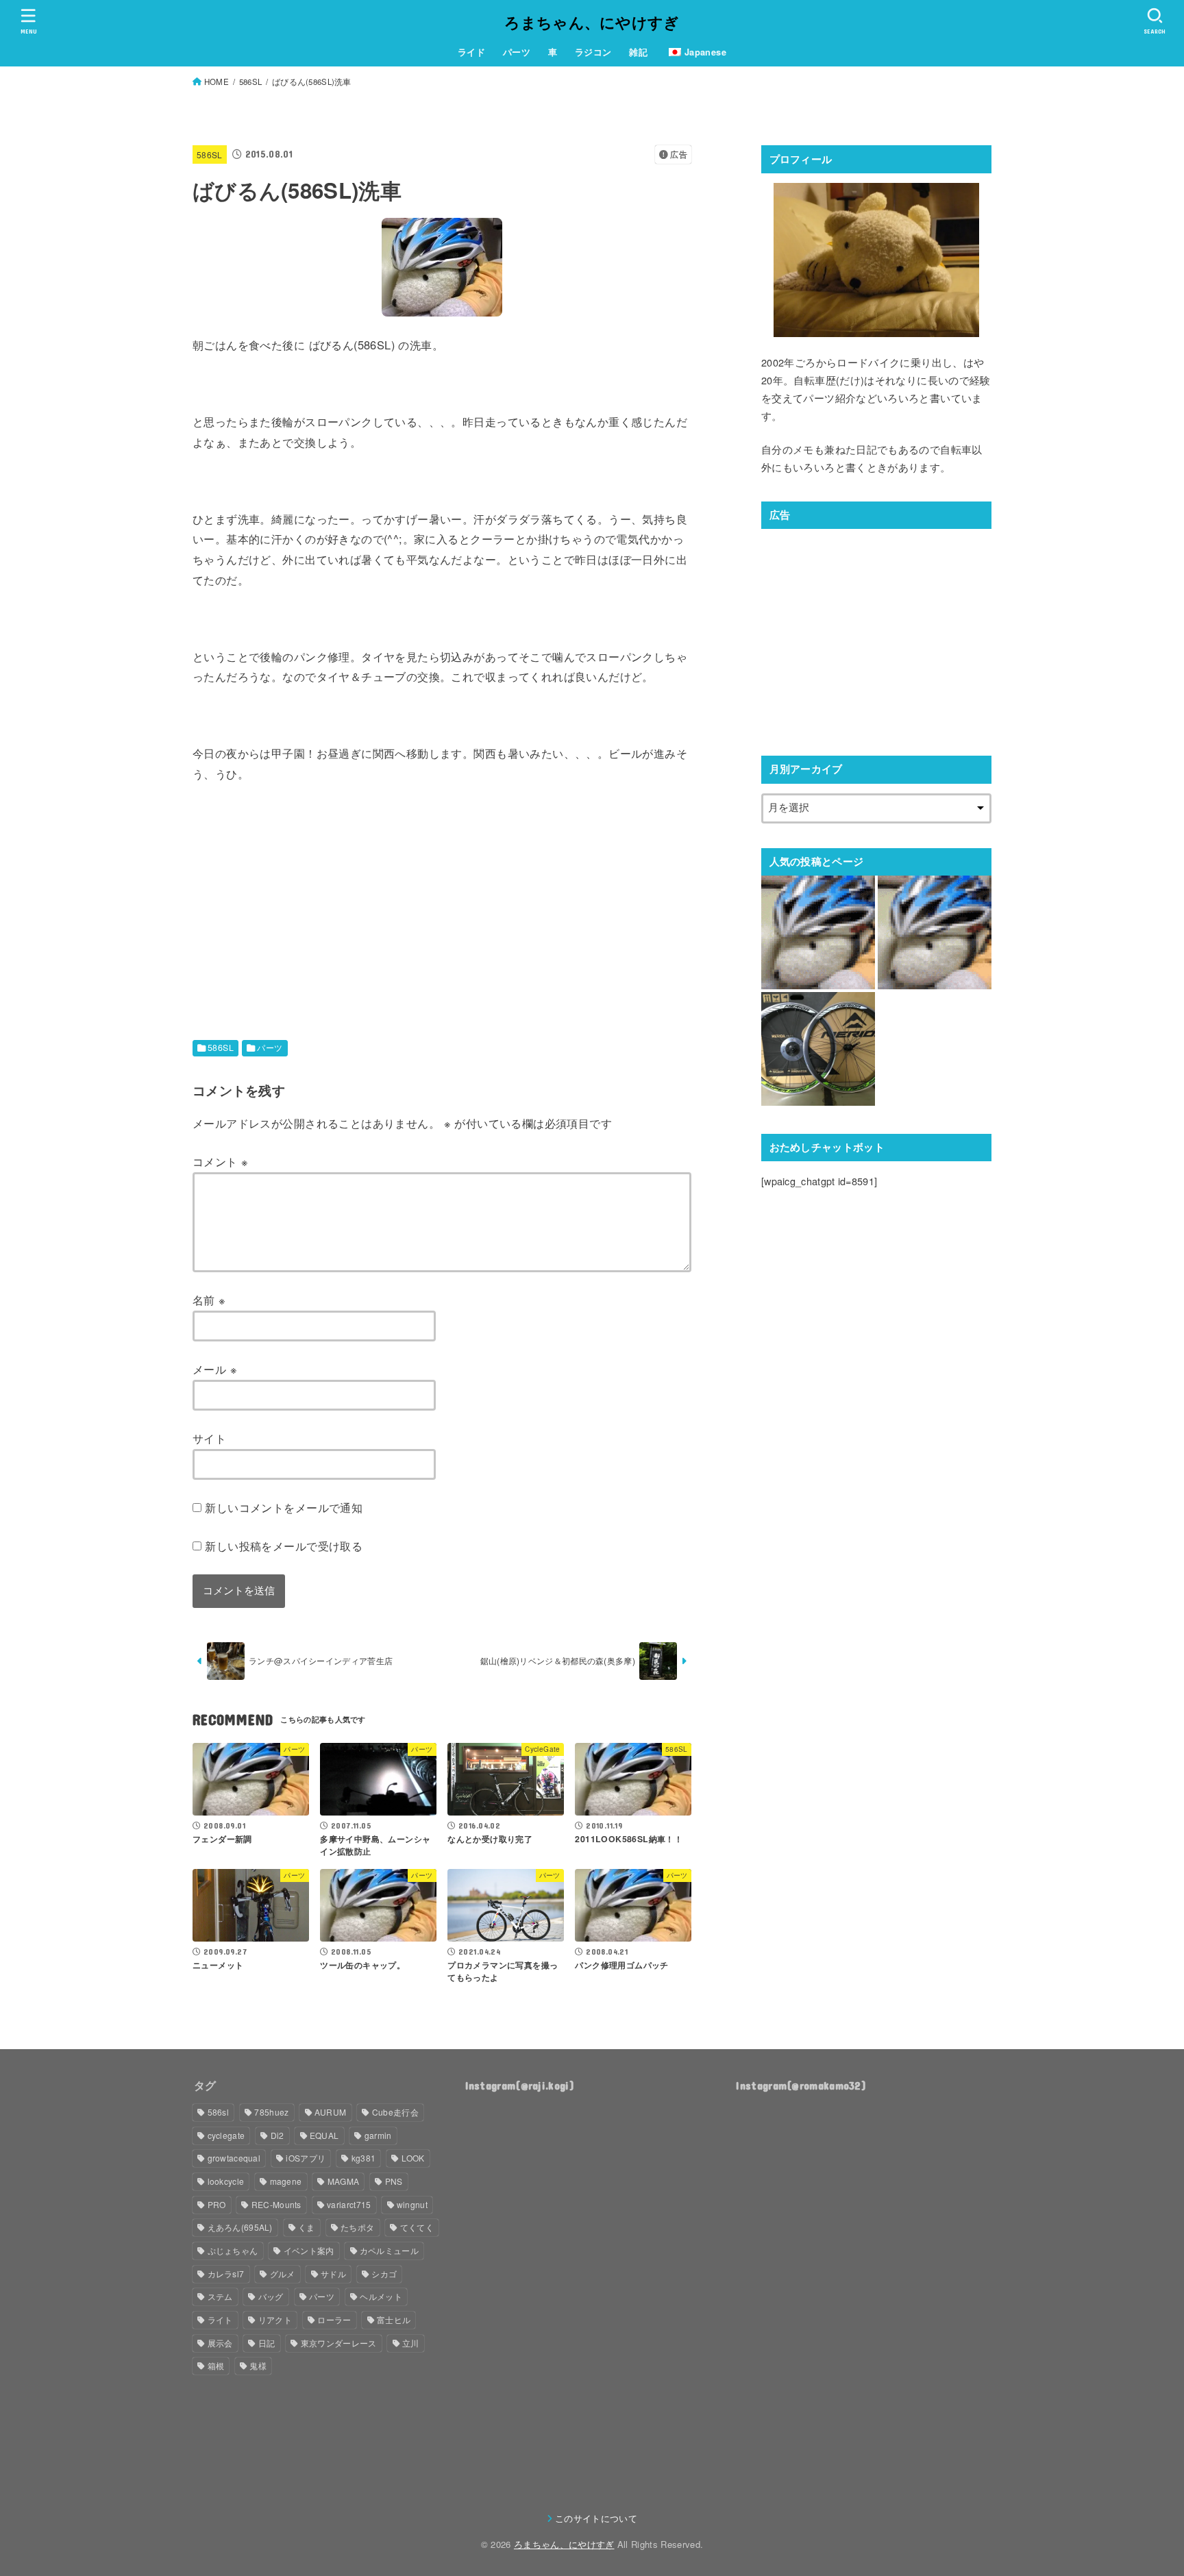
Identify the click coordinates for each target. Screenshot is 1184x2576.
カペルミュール (389, 2250)
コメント (220, 1161)
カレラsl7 (226, 2274)
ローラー (334, 2319)
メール (215, 1369)
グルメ (283, 2274)
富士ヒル (394, 2319)
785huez (271, 2112)
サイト (209, 1438)
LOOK (413, 2158)
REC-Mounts (276, 2204)
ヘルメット (381, 2296)
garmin (378, 2135)
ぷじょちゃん (233, 2250)
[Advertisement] (308, 898)
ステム (220, 2296)
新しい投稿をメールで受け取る (284, 1546)
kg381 (364, 2158)
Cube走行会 (395, 2112)
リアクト (275, 2319)
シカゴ (384, 2274)
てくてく (417, 2227)
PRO (217, 2204)
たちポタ (357, 2227)
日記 (267, 2343)
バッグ (271, 2296)
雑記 (638, 52)
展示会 (220, 2343)
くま (307, 2227)
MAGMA (344, 2181)
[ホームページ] (818, 932)
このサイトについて (596, 2518)
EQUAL (324, 2135)
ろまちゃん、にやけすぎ (592, 22)
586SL (210, 154)
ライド (471, 52)
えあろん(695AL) (240, 2227)
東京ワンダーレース (339, 2343)
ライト (220, 2319)
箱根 (216, 2365)
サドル (333, 2274)
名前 (209, 1300)
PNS (394, 2181)
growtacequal (234, 2158)
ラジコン (593, 52)
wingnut (412, 2204)
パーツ (517, 52)
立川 (411, 2343)
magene (286, 2181)
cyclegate (226, 2135)
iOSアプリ (306, 2158)
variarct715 (349, 2204)
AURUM (331, 2112)
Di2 (277, 2135)
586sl (219, 2112)
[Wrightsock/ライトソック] (935, 932)
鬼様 (258, 2365)
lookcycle (226, 2181)
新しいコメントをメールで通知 (284, 1507)
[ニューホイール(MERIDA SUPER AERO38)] (818, 1049)
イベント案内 (309, 2250)
